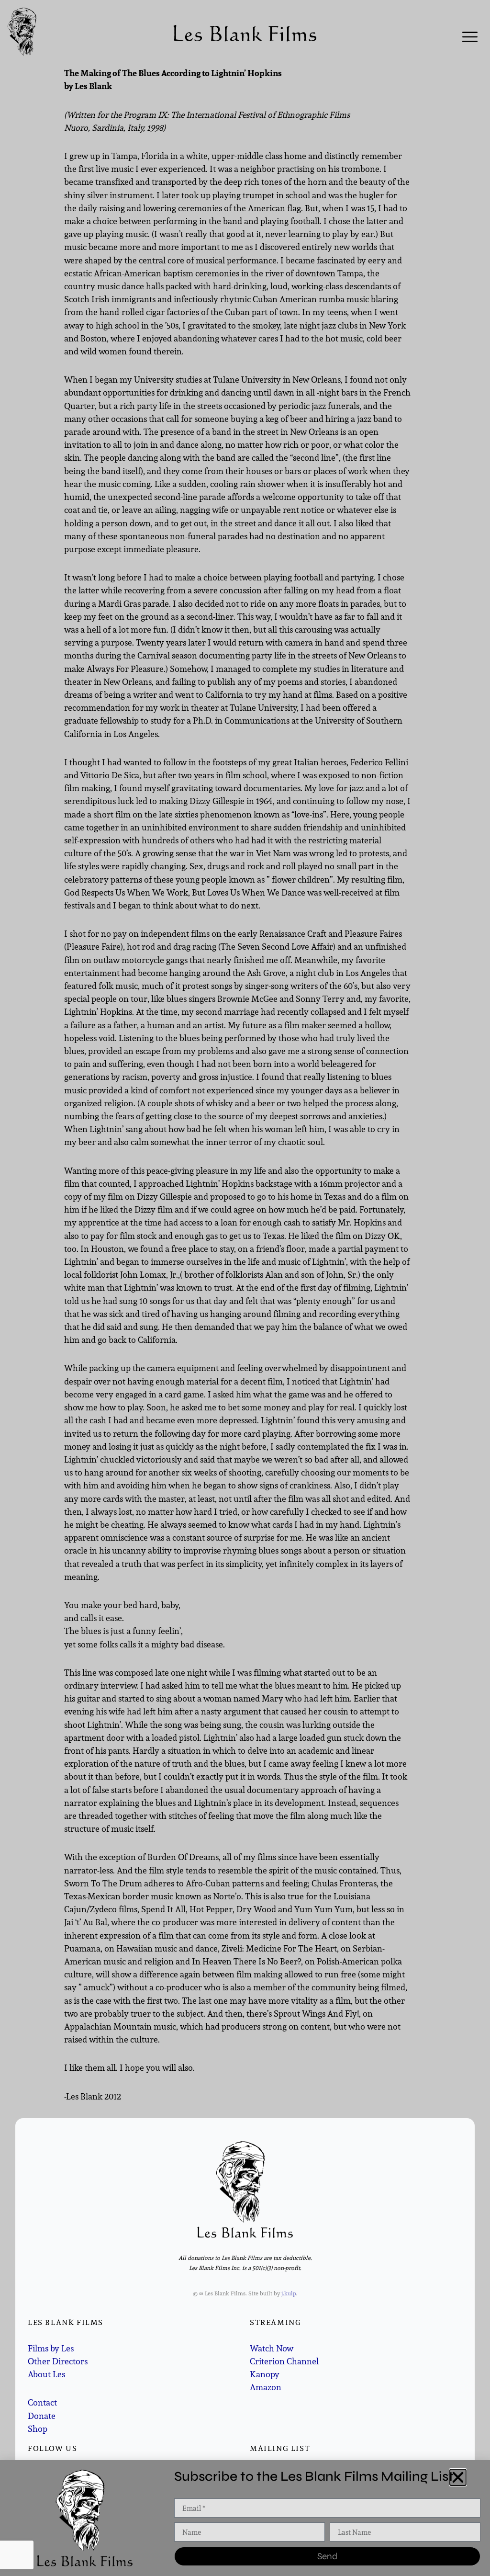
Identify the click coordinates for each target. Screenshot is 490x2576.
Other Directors (58, 2361)
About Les (46, 2374)
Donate (42, 2416)
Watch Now (272, 2348)
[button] (458, 2477)
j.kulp (289, 2293)
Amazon (266, 2387)
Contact (42, 2402)
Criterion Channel (284, 2361)
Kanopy (265, 2374)
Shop (38, 2429)
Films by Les (51, 2348)
